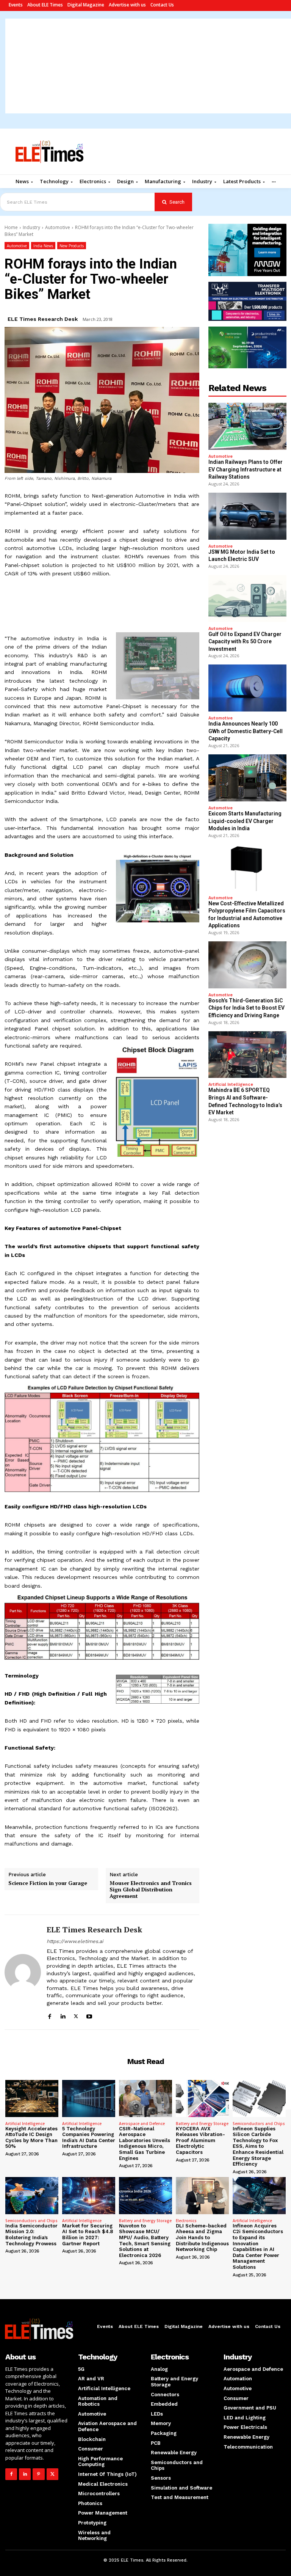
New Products (72, 246)
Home (11, 227)
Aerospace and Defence (142, 2124)
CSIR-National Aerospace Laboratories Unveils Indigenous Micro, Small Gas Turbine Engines (145, 2143)
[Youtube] (89, 2015)
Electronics (186, 2221)
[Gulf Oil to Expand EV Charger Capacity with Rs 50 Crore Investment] (247, 598)
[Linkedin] (63, 2015)
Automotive (58, 227)
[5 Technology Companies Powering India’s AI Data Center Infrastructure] (89, 2098)
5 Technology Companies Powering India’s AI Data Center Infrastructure (89, 2138)
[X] (76, 2015)
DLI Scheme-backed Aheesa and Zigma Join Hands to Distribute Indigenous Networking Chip (202, 2238)
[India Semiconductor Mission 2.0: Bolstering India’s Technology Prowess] (32, 2196)
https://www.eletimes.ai (75, 1941)
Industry (31, 227)
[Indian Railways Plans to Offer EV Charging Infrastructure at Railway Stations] (247, 426)
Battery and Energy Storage (202, 2124)
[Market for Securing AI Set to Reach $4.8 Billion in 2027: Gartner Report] (89, 2196)
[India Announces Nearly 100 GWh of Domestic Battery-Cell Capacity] (247, 688)
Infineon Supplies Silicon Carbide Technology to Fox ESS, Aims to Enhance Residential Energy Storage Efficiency (258, 2146)
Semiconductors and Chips (259, 2124)
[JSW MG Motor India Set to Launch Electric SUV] (247, 516)
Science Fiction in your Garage (48, 1883)
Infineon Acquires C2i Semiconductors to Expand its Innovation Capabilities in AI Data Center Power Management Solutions (258, 2246)
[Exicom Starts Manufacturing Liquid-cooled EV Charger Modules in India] (247, 778)
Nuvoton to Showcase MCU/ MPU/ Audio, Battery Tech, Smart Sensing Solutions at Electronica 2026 (145, 2241)
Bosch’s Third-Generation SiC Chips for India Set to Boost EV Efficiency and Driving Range (246, 1008)
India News (43, 246)
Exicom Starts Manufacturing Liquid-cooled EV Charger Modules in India (245, 821)
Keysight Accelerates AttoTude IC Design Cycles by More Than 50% (31, 2138)
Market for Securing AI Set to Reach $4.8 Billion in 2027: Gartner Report (88, 2235)
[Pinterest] (38, 2474)
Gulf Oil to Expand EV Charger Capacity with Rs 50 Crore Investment (245, 642)
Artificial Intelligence (231, 1085)
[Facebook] (49, 2015)
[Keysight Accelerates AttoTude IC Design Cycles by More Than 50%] (32, 2098)
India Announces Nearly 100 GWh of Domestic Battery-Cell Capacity (246, 731)
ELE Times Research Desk (43, 319)
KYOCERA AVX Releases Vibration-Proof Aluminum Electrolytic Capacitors (200, 2140)
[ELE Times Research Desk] (23, 1972)
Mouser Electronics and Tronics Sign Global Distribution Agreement (151, 1890)
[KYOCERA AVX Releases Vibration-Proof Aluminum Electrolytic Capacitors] (202, 2098)
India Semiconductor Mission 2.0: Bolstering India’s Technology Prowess (31, 2235)
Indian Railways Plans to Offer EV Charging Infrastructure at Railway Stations (246, 469)
